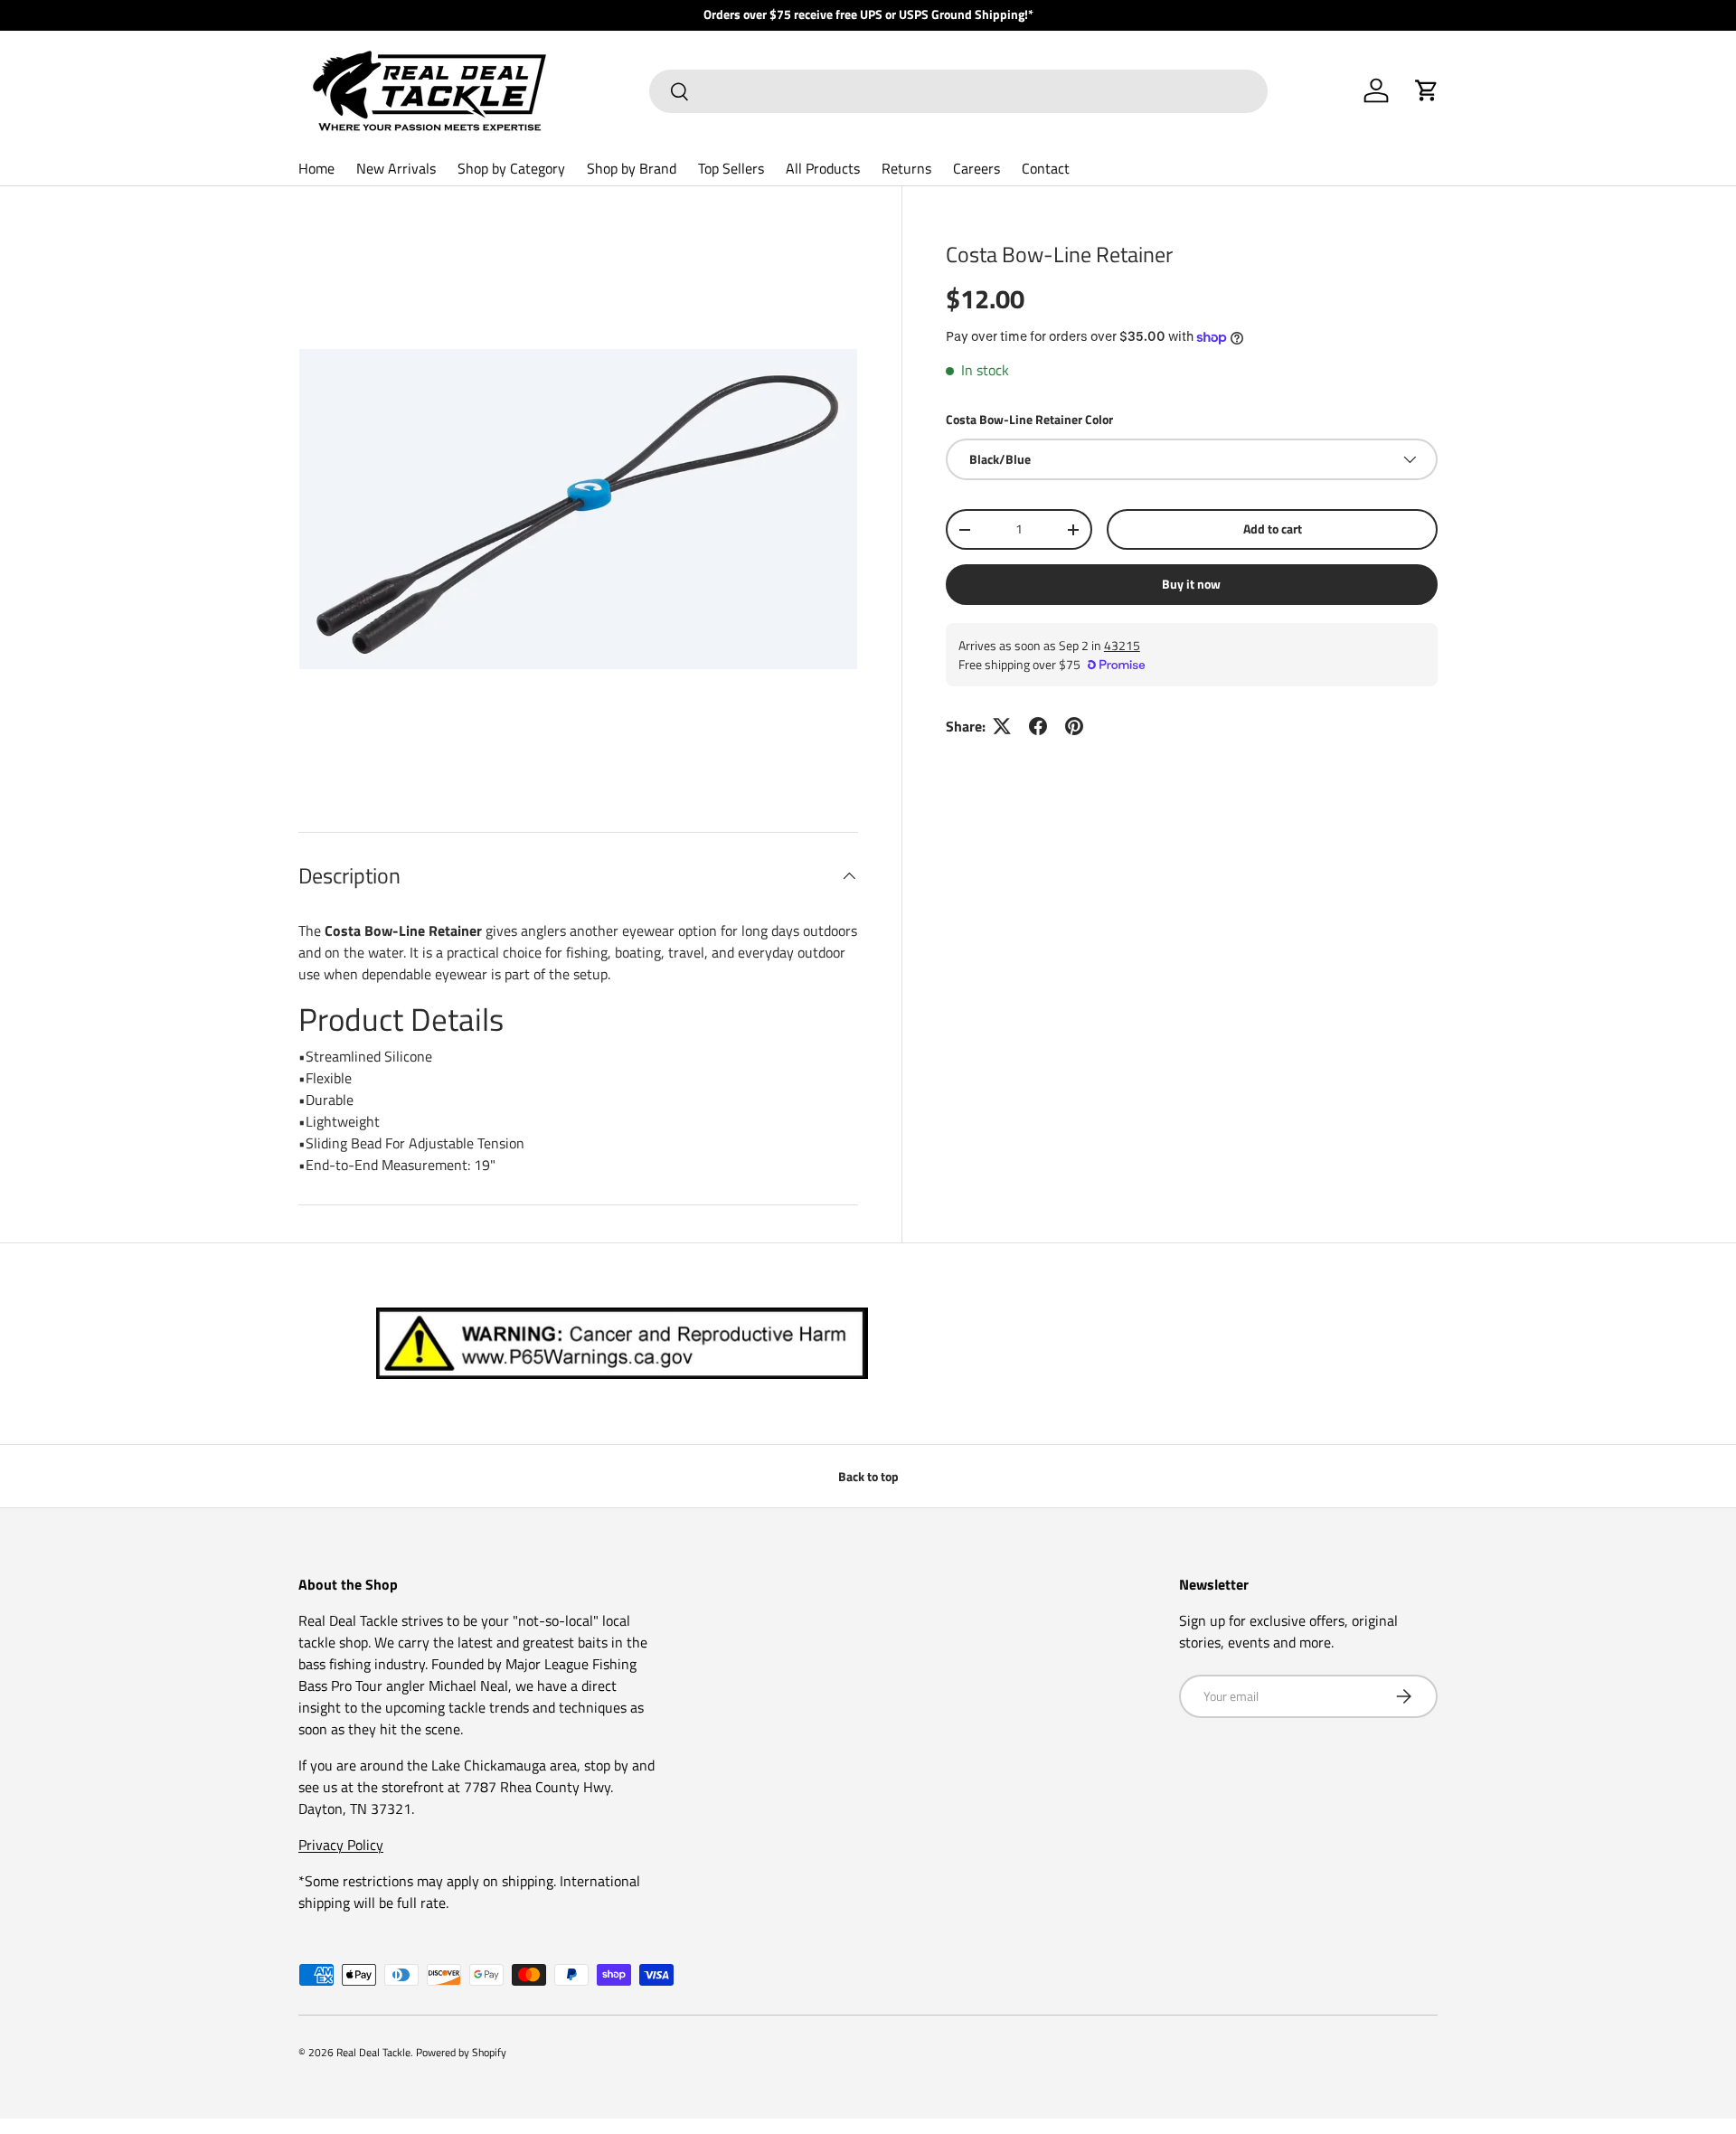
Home (316, 168)
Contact (1046, 168)
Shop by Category (511, 168)
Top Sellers (731, 168)
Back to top (868, 1476)
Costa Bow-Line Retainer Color (1029, 419)
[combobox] (958, 91)
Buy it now (1191, 584)
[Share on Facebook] (1038, 726)
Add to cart (1273, 529)
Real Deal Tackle (373, 2052)
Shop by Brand (632, 168)
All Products (823, 168)
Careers (976, 168)
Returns (906, 168)
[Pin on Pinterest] (1074, 726)
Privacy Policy (341, 1845)
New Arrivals (396, 168)
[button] (1427, 90)
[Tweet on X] (1002, 726)
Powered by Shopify (461, 2052)
